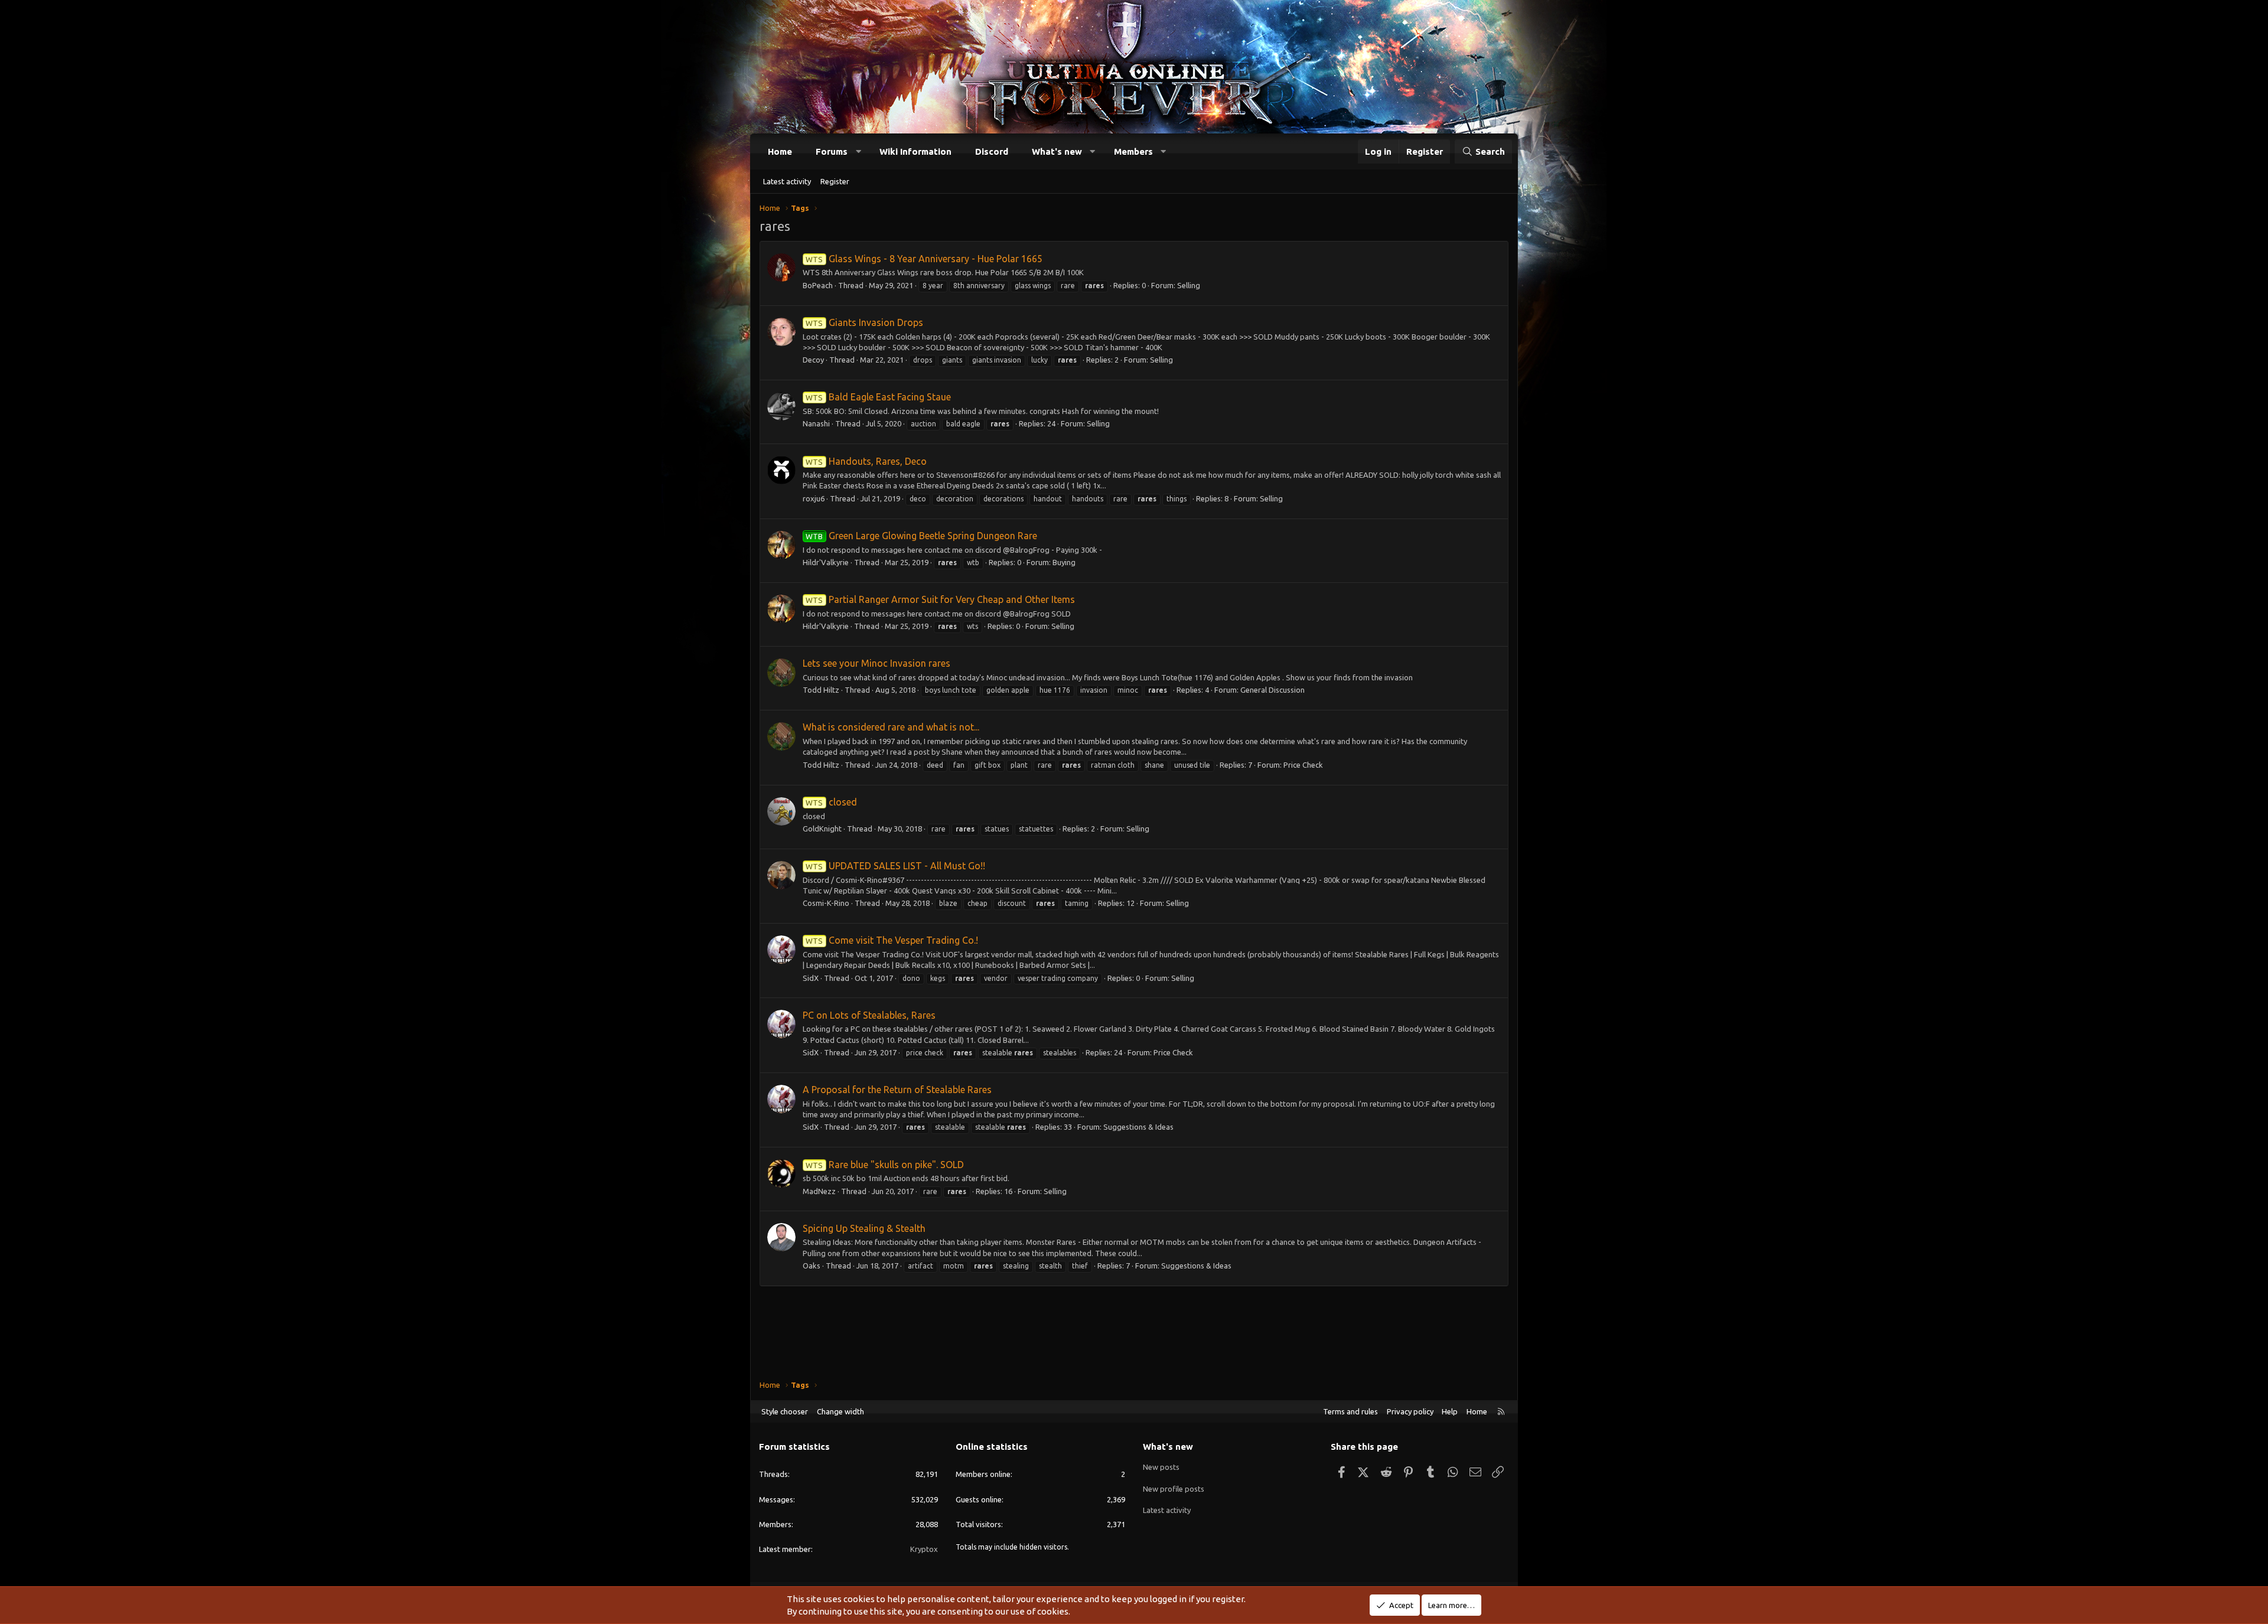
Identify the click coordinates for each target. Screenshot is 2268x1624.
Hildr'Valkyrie (826, 562)
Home (780, 151)
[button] (858, 151)
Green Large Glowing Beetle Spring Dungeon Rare (921, 536)
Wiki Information (915, 151)
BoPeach (818, 285)
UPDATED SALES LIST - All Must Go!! (895, 866)
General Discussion (1273, 690)
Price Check (1303, 765)
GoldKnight (822, 829)
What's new (1057, 151)
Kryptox (924, 1549)
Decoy (813, 360)
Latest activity (787, 181)
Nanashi (816, 423)
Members (1133, 151)
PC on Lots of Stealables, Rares (869, 1015)
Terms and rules (1350, 1411)
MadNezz (819, 1191)
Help (1450, 1411)
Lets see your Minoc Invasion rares (876, 663)
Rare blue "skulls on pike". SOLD (884, 1165)
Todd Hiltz (821, 690)
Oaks (812, 1266)
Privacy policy (1410, 1411)
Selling (1189, 285)
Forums (832, 151)
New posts (1161, 1467)
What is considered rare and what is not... (891, 727)
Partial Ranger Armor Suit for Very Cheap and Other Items (940, 599)
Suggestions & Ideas (1138, 1127)
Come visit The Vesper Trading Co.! (892, 940)
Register (835, 181)
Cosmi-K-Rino (826, 903)
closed (831, 802)
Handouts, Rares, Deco (866, 461)
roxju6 (814, 498)
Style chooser (785, 1411)
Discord (992, 151)
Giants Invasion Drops (864, 322)
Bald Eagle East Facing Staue (878, 397)
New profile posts (1174, 1489)
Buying (1064, 562)
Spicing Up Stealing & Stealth (864, 1228)
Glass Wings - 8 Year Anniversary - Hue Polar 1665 (924, 259)
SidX (811, 978)
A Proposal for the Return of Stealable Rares (897, 1090)
